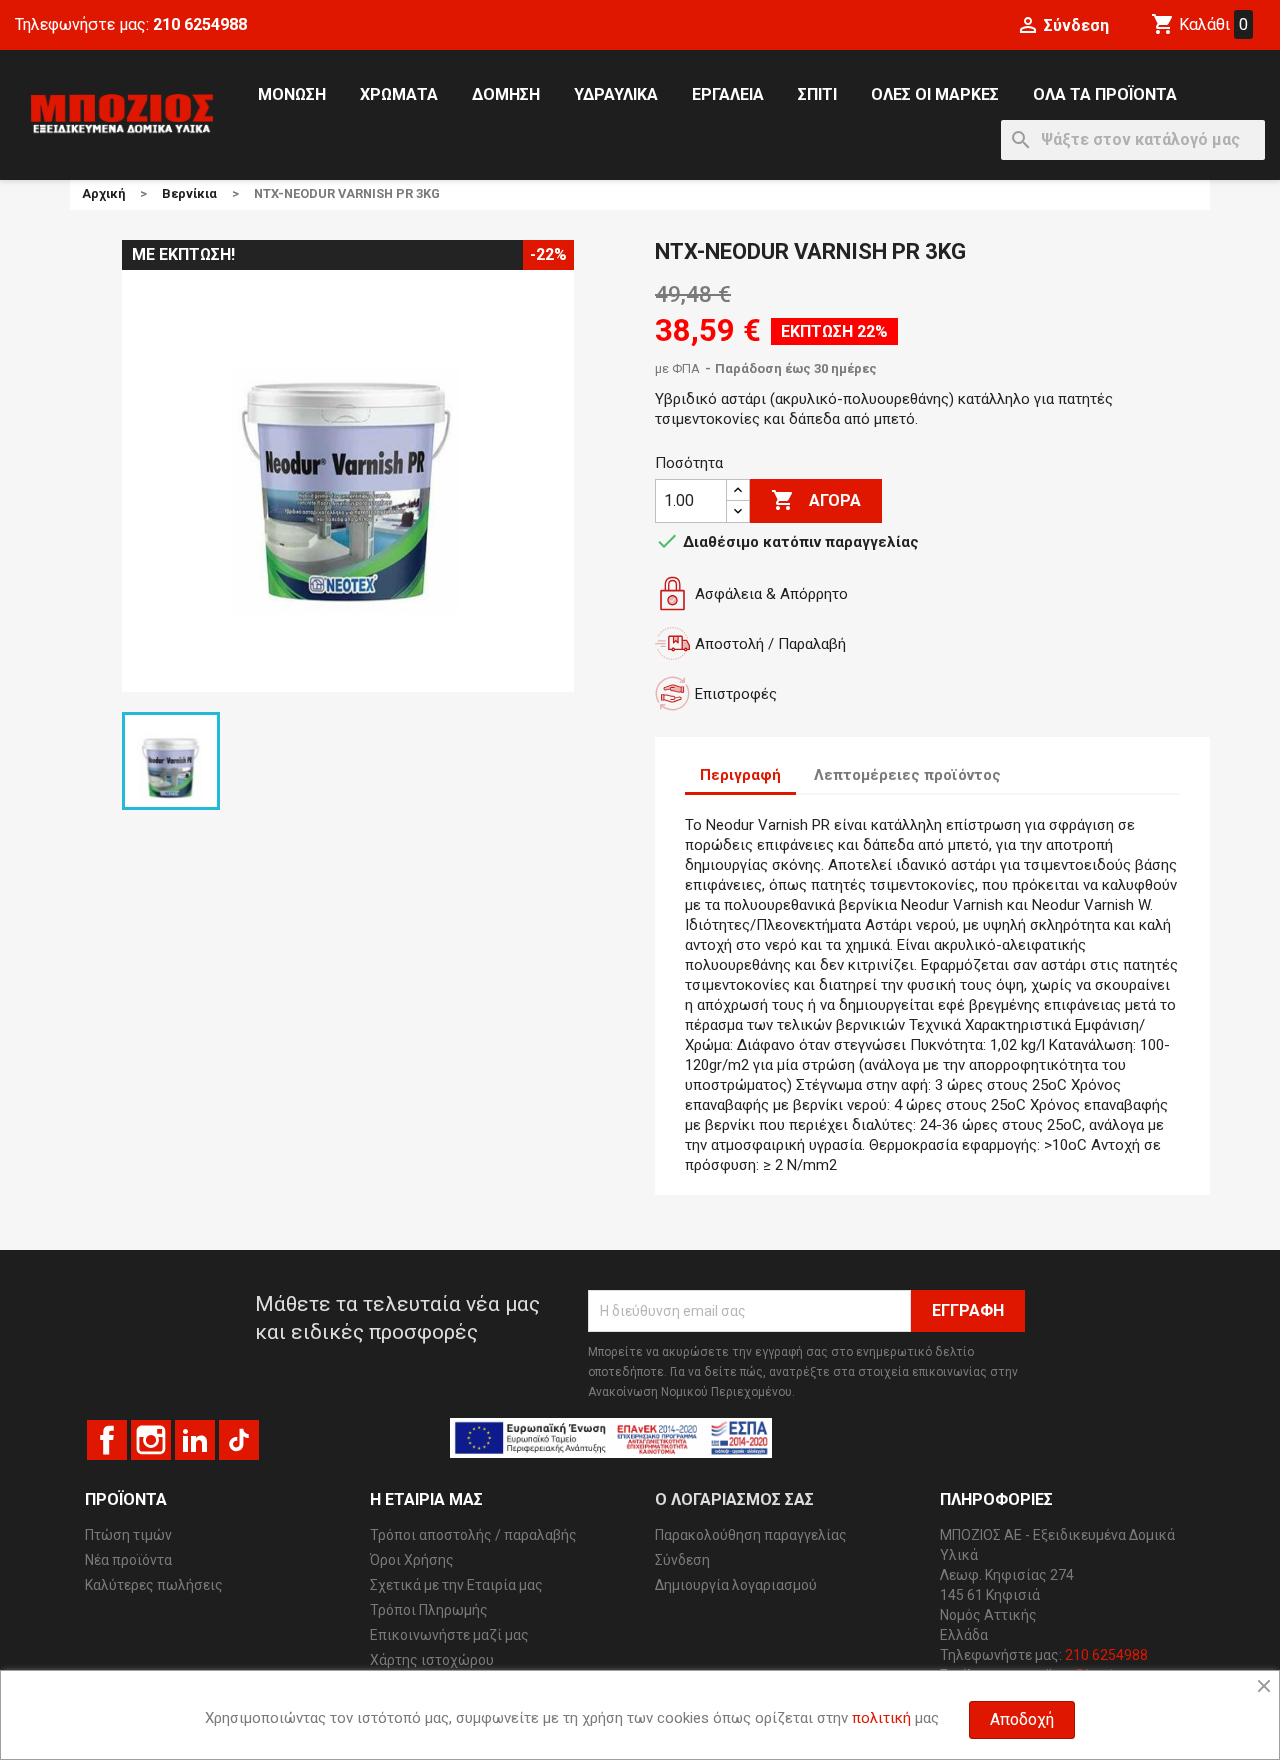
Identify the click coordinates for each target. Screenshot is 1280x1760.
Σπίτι (817, 94)
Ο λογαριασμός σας (734, 1499)
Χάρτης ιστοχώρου (432, 1660)
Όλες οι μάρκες (935, 94)
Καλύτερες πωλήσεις (154, 1585)
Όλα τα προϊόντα (1105, 94)
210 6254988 (200, 24)
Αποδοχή (1022, 1719)
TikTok (239, 1440)
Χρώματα (399, 94)
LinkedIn (195, 1440)
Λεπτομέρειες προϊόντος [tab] (907, 775)
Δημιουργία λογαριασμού (736, 1585)
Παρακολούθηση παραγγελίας (751, 1535)
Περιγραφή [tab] (740, 775)
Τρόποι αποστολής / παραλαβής (473, 1535)
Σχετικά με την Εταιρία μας (456, 1585)
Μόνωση (292, 94)
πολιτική (881, 1718)
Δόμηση (506, 94)
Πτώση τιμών (128, 1535)
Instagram (151, 1440)
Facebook (107, 1440)
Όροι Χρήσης (412, 1560)
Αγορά (816, 500)
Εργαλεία (728, 94)
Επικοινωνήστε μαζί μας (449, 1635)
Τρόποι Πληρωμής (429, 1610)
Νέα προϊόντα (128, 1560)
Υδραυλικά (616, 94)
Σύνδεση (682, 1560)
